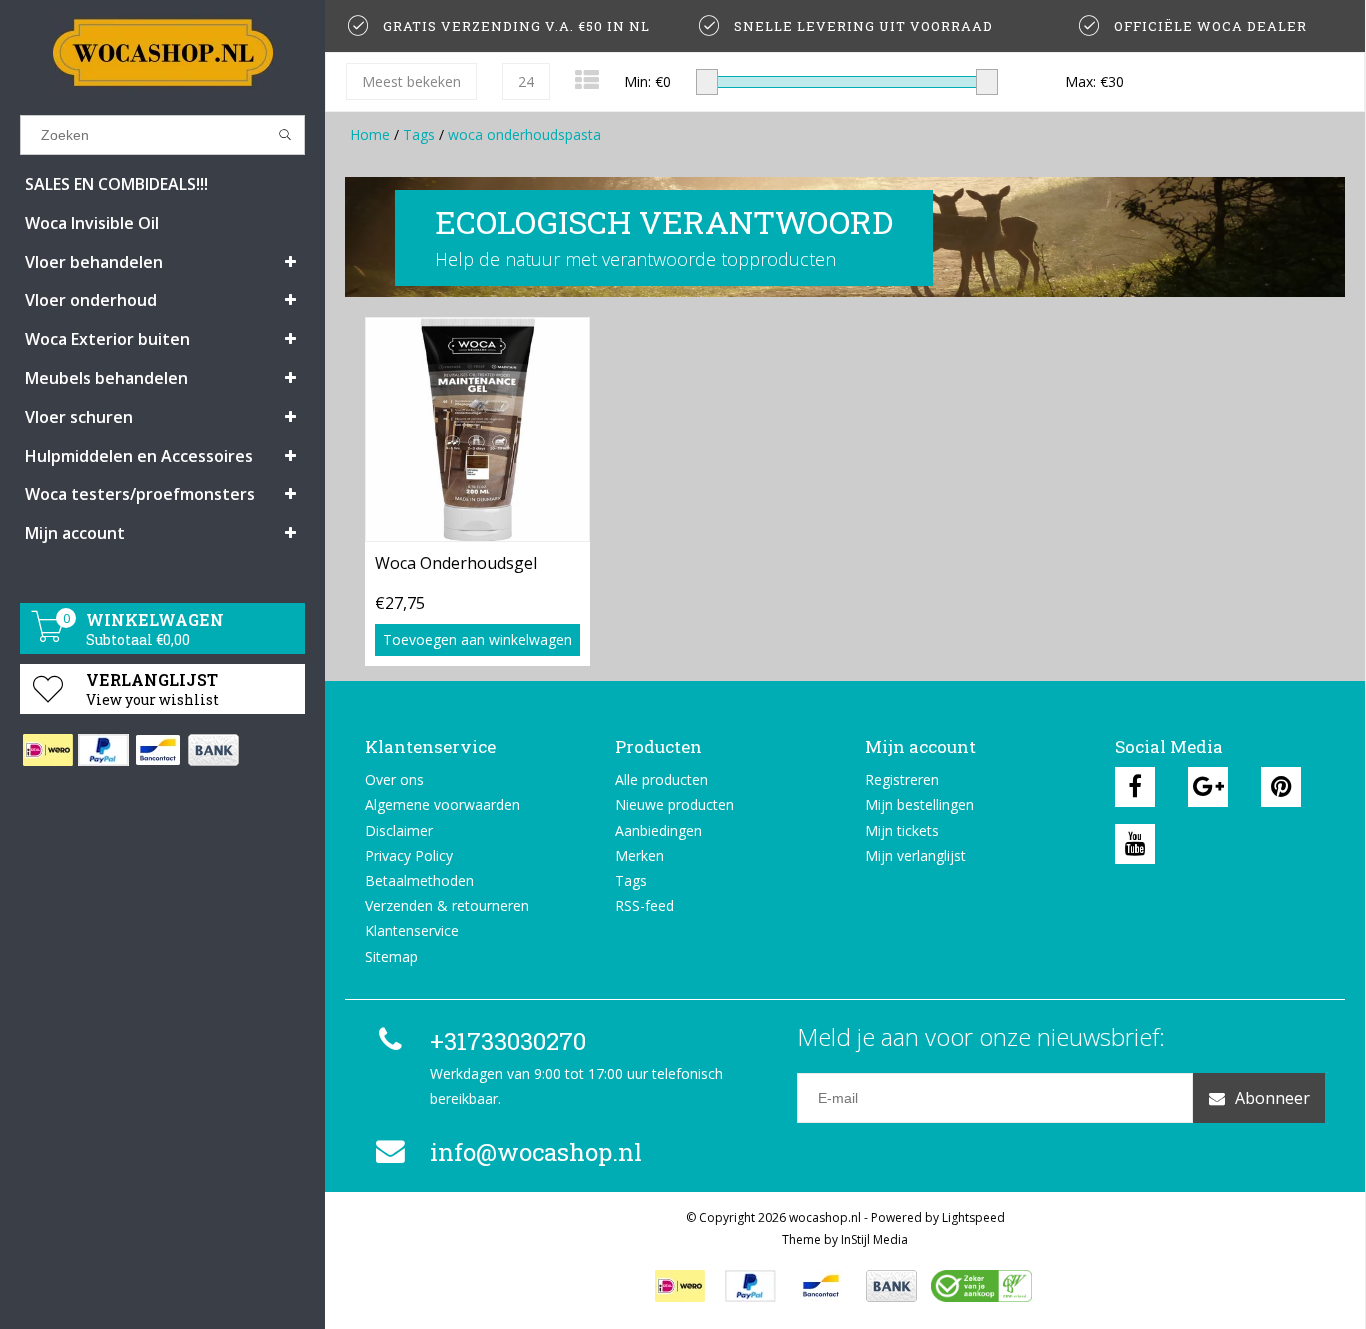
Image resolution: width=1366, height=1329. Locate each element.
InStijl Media (874, 1239)
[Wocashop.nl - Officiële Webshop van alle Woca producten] (162, 52)
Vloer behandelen (94, 262)
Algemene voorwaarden (442, 804)
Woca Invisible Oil (92, 223)
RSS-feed (644, 905)
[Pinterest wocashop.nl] (1281, 787)
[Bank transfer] (212, 750)
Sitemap (391, 956)
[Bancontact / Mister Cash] (157, 750)
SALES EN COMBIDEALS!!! (116, 184)
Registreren (902, 779)
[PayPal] (102, 750)
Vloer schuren (79, 417)
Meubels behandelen (106, 378)
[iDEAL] (47, 750)
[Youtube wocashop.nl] (1135, 844)
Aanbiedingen (658, 830)
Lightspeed (973, 1217)
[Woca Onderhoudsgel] (477, 429)
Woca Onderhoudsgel (456, 563)
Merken (639, 855)
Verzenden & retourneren (447, 905)
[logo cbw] (981, 1286)
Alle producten (661, 779)
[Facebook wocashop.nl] (1135, 787)
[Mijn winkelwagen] (48, 636)
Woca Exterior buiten (107, 339)
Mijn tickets (902, 830)
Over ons (394, 779)
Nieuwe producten (674, 804)
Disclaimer (399, 830)
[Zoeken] (285, 135)
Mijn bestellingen (919, 804)
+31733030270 (508, 1041)
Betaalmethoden (419, 880)
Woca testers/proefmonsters (140, 494)
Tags (419, 134)
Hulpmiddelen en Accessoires (139, 456)
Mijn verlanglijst (915, 855)
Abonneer (1272, 1098)
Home (370, 134)
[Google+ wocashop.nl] (1208, 787)
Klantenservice (412, 930)
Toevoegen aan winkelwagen (477, 639)
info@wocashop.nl (536, 1152)
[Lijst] (587, 79)
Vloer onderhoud (91, 300)
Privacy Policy (409, 855)
